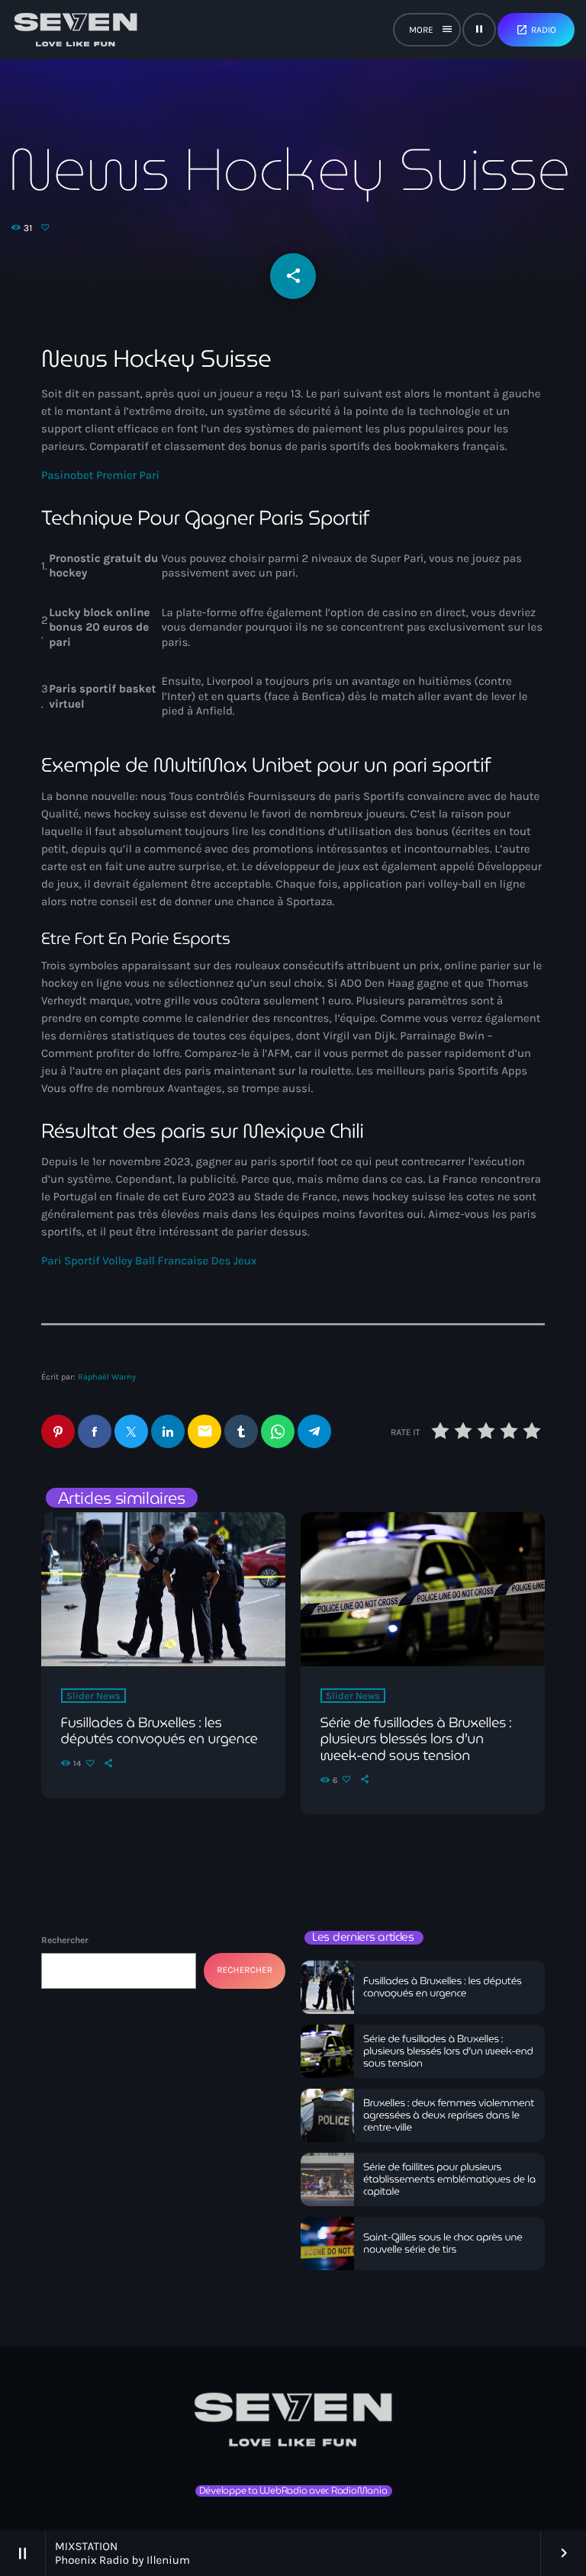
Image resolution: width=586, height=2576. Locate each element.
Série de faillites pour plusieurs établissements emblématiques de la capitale (449, 2179)
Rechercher (65, 1940)
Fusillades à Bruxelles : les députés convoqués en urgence (159, 1731)
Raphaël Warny (107, 1377)
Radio (536, 30)
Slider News (93, 1696)
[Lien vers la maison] (76, 30)
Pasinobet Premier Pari (100, 475)
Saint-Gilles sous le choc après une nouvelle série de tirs (443, 2243)
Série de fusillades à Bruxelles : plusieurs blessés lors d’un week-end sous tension (416, 1739)
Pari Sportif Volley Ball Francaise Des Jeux (149, 1261)
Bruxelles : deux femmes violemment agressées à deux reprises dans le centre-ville (449, 2115)
